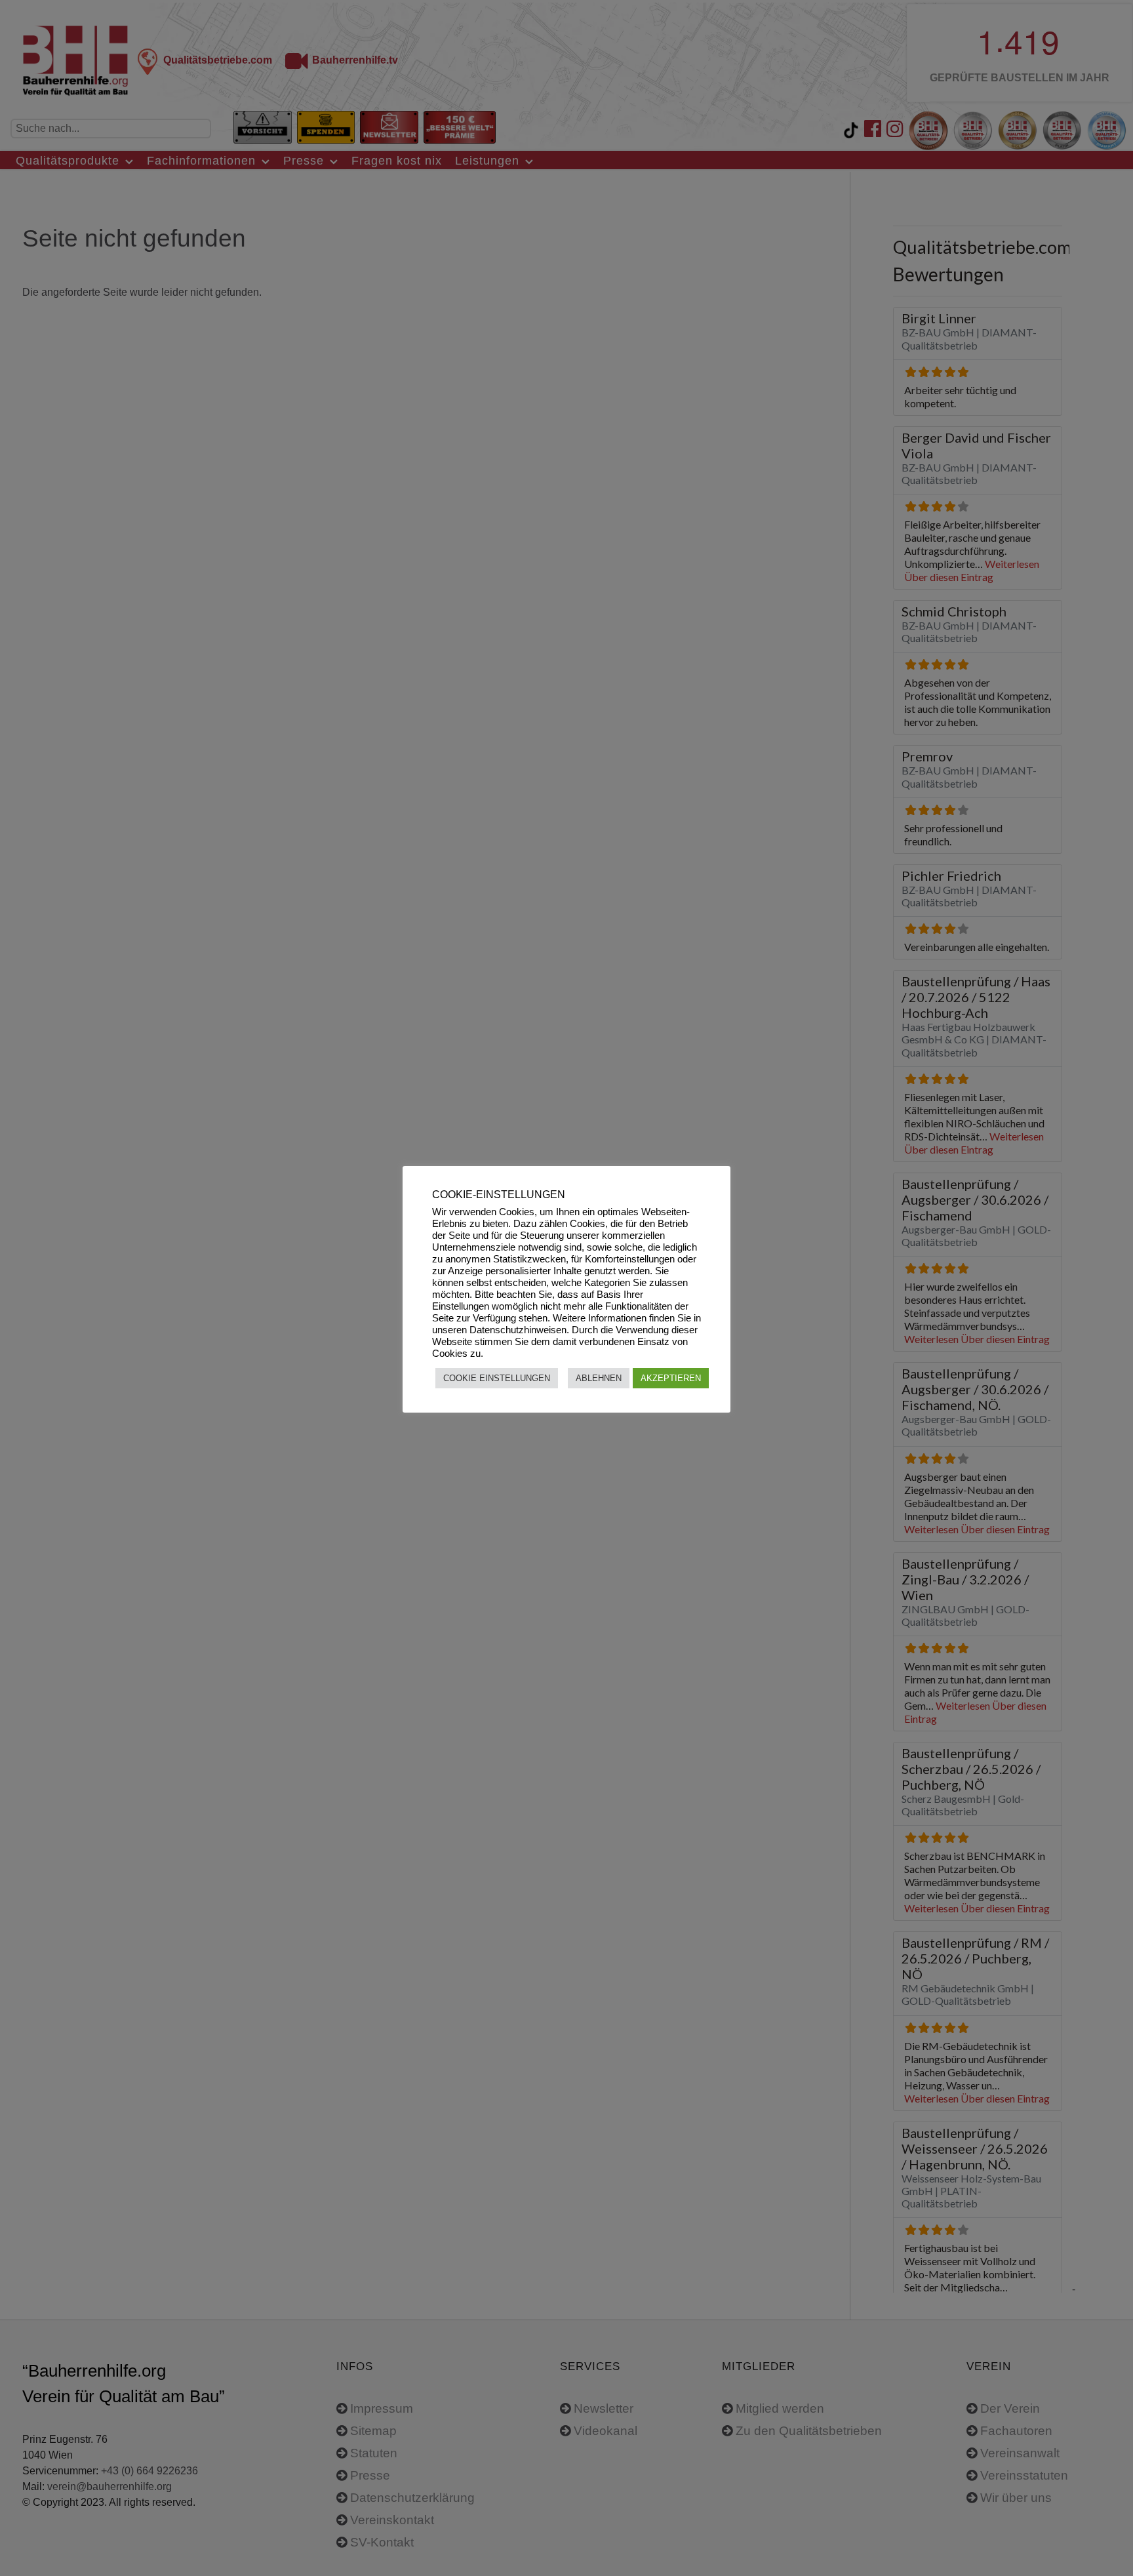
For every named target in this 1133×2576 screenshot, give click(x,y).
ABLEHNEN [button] (599, 1378)
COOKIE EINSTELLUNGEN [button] (497, 1378)
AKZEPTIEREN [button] (671, 1378)
